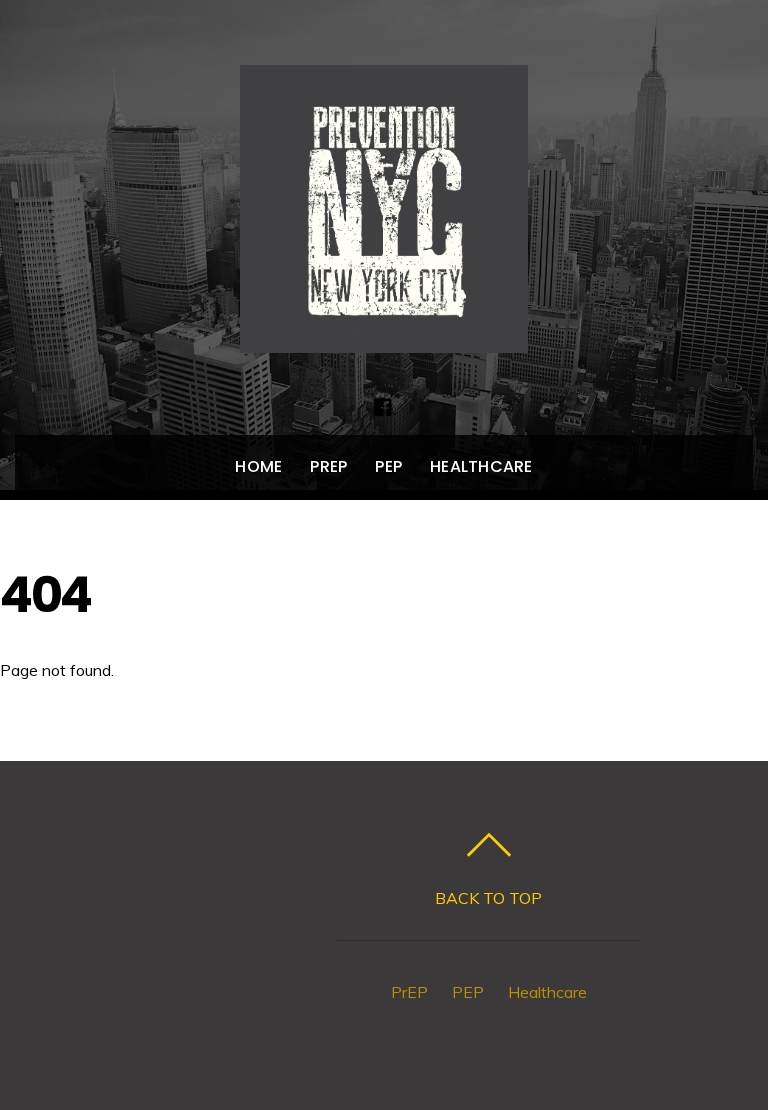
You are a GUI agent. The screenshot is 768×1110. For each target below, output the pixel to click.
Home (258, 466)
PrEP (328, 466)
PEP (388, 466)
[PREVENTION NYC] (384, 332)
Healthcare (481, 466)
